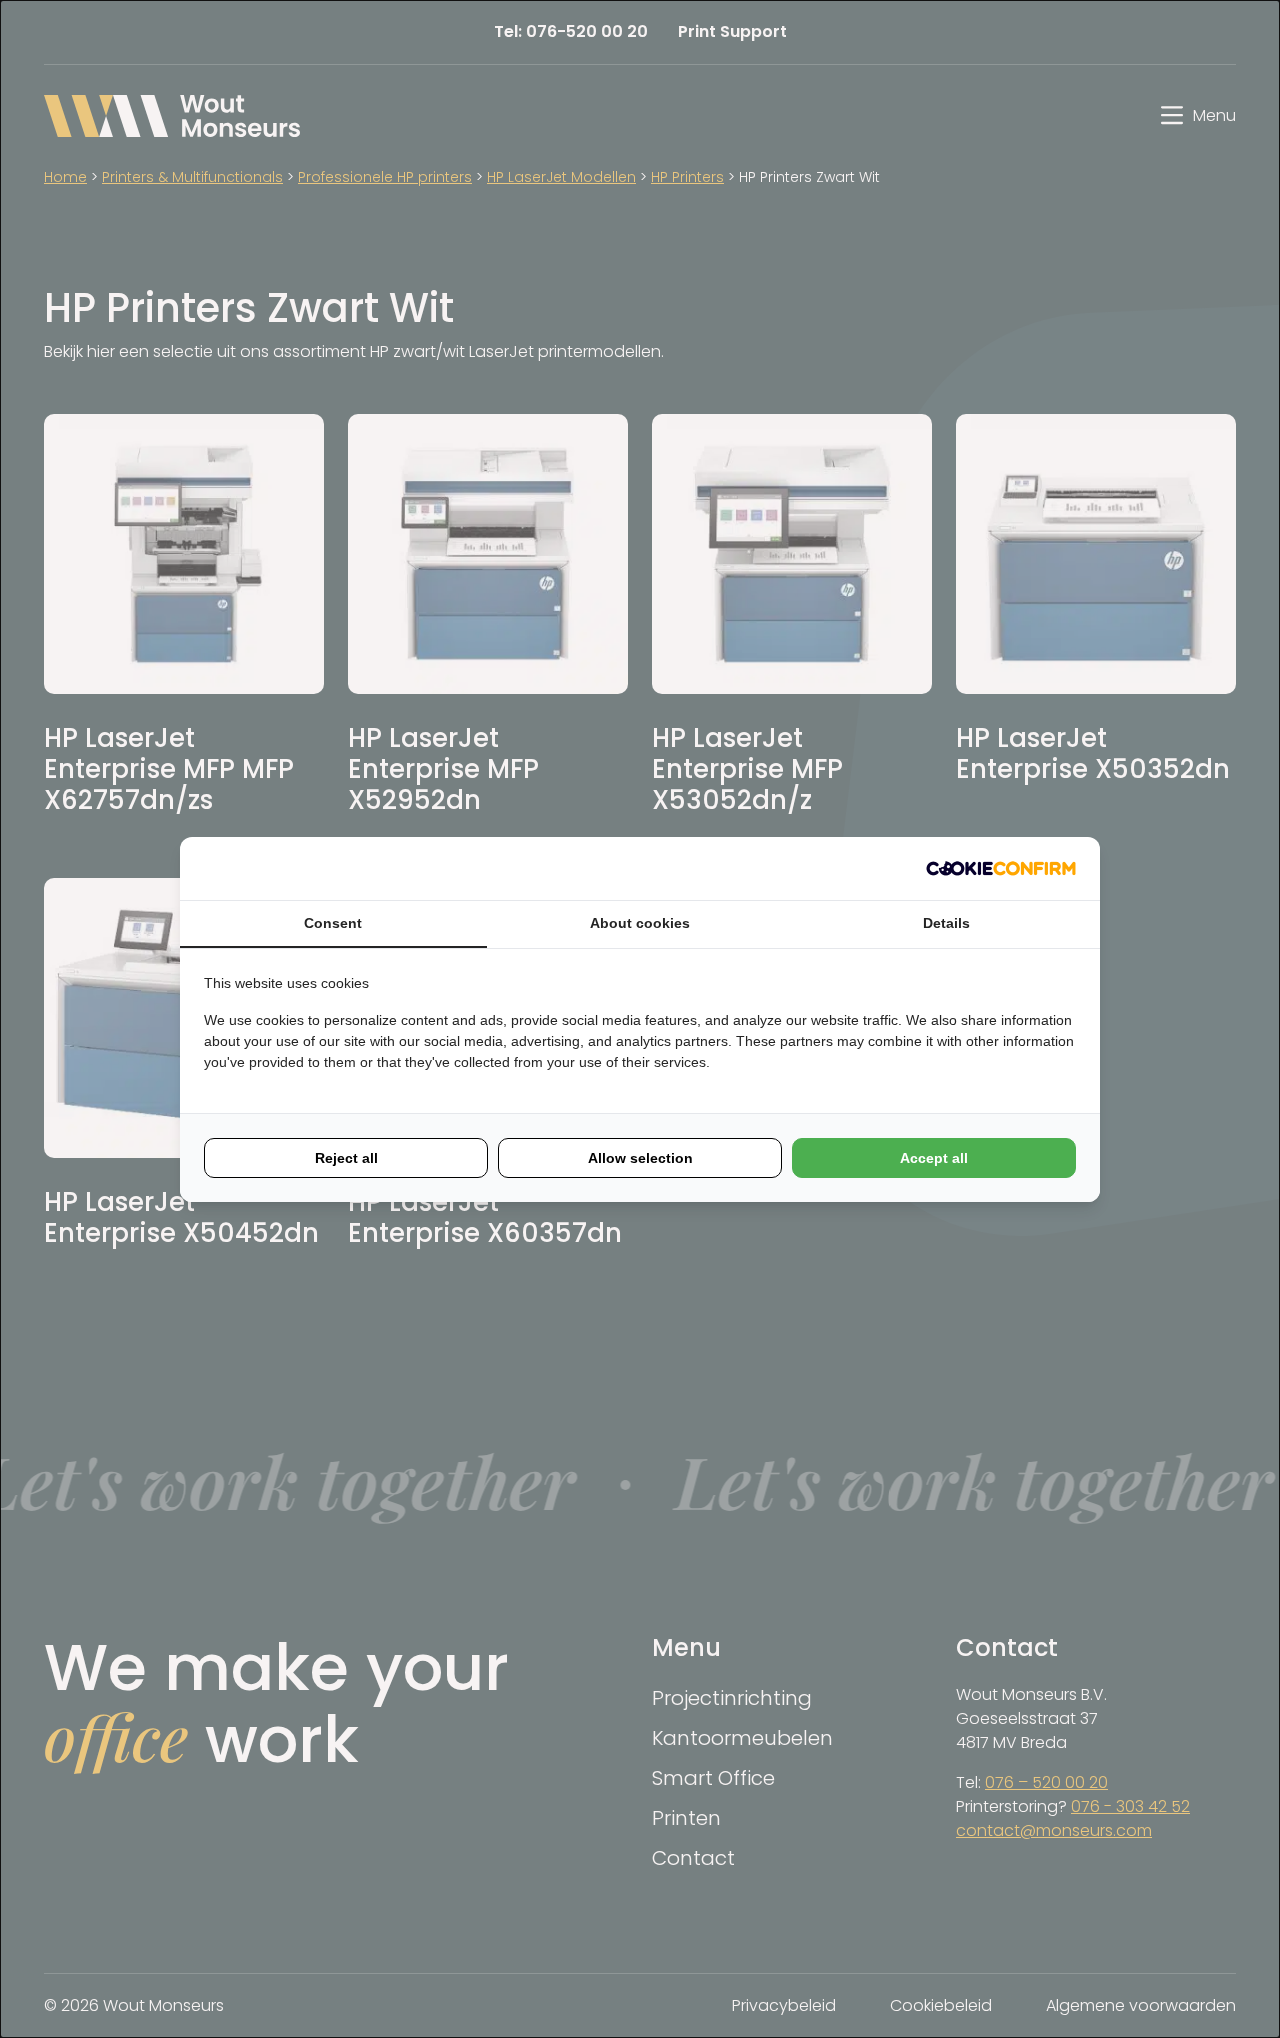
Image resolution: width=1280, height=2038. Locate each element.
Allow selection (640, 1158)
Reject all (346, 1158)
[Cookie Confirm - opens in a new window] (1001, 868)
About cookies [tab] (640, 923)
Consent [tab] (333, 923)
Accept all (934, 1158)
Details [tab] (946, 923)
